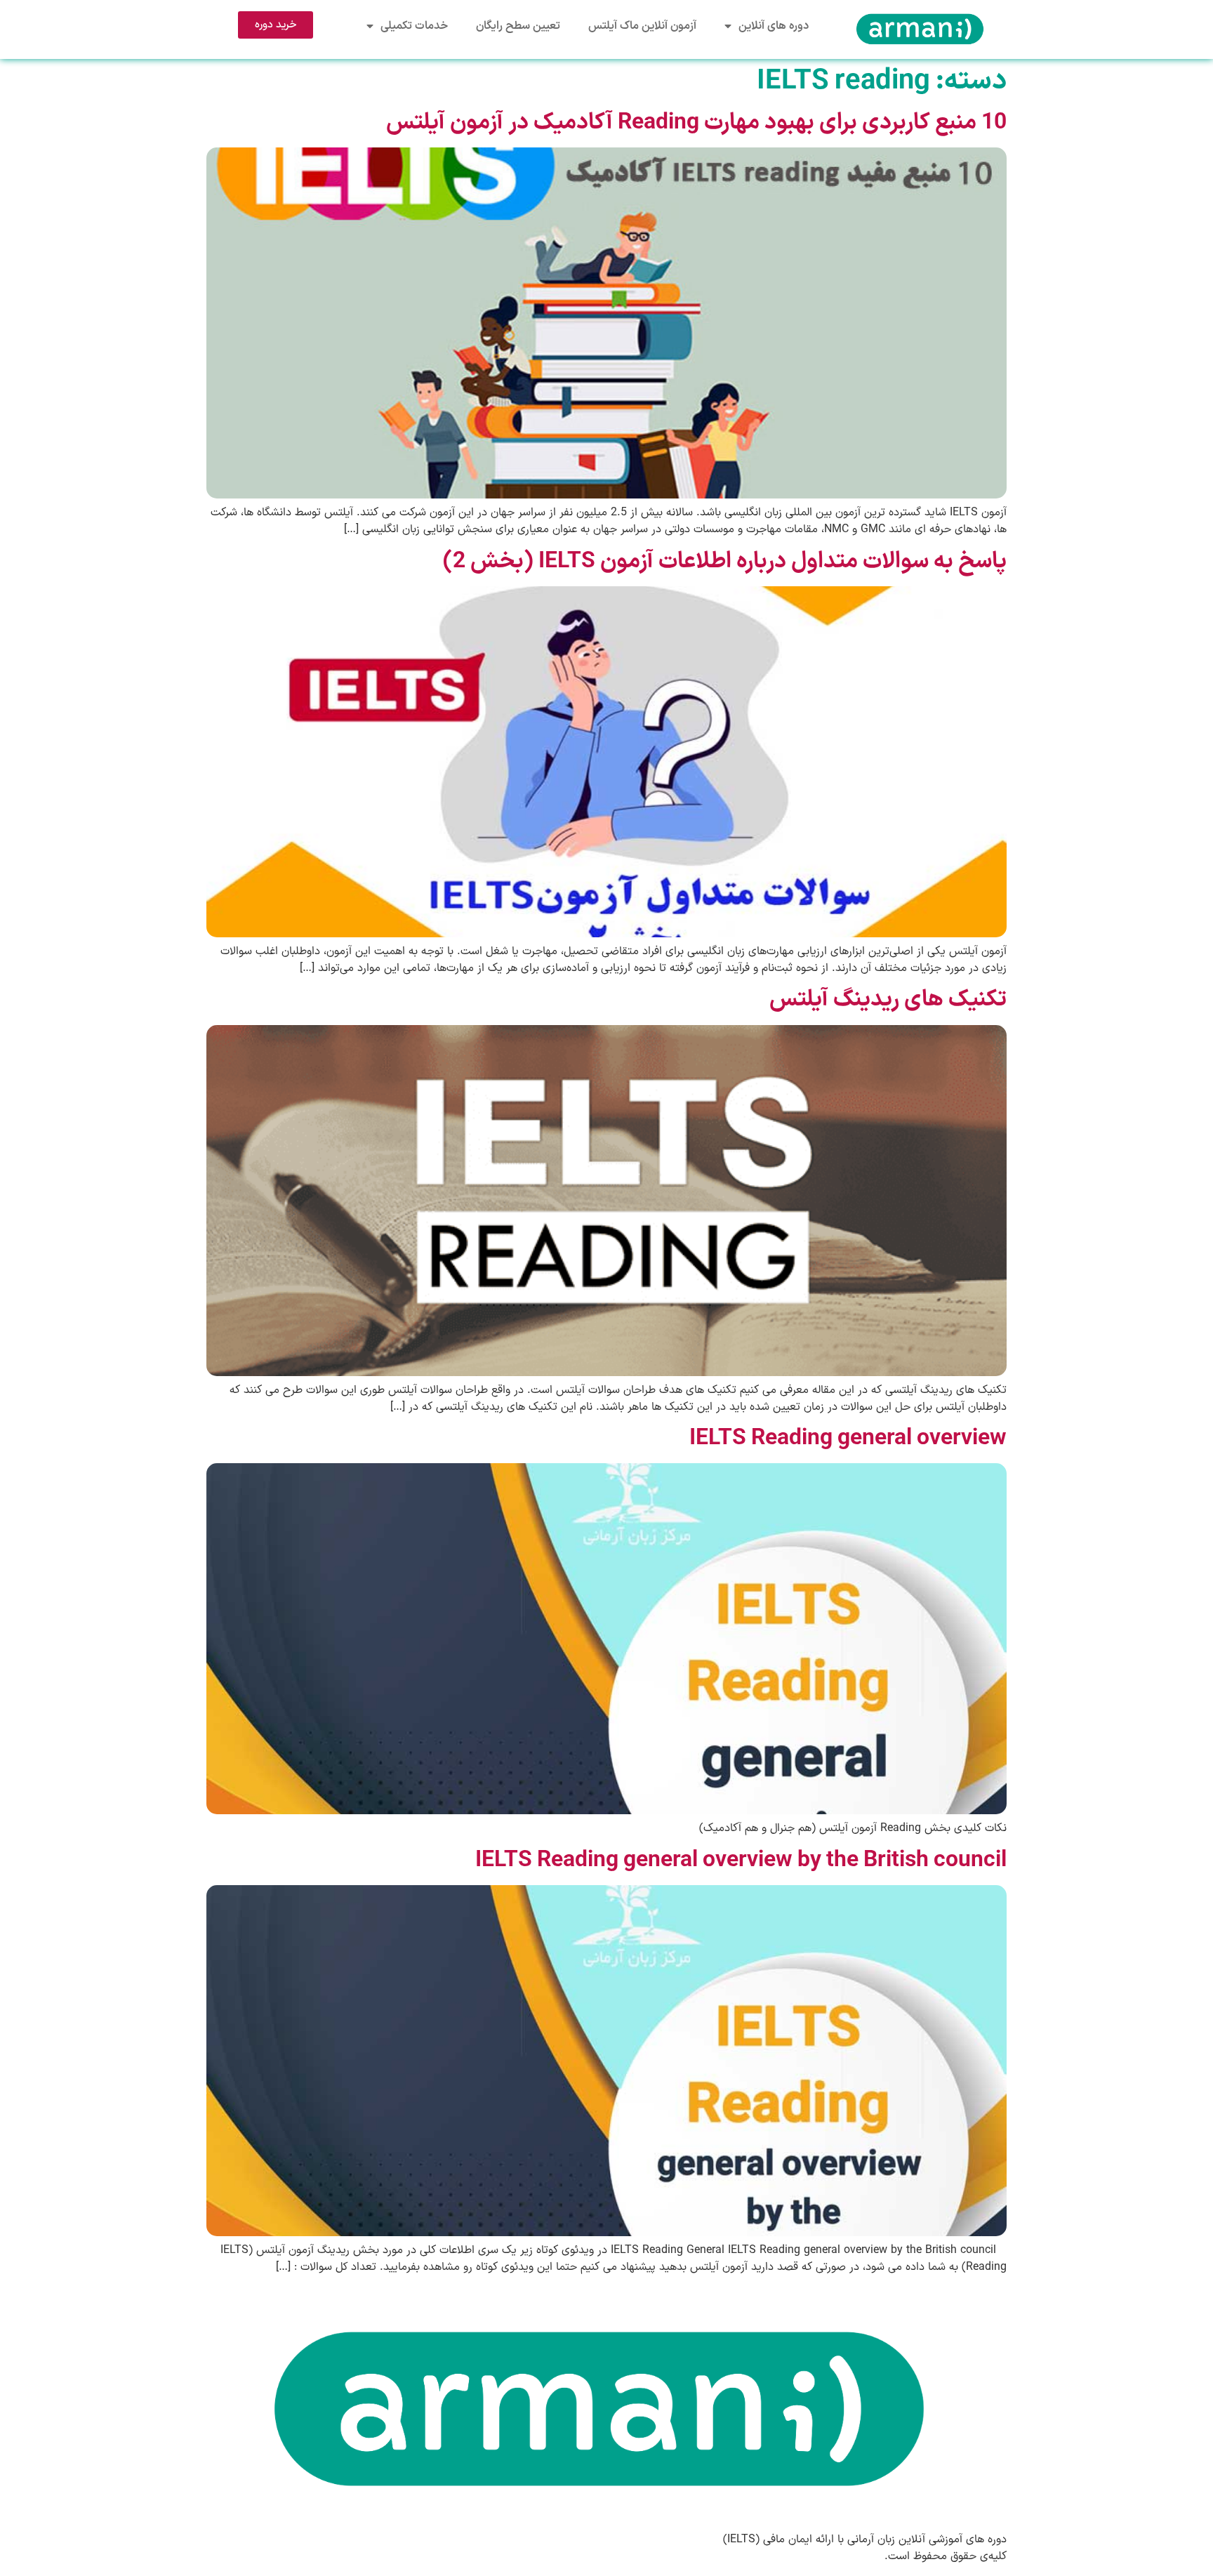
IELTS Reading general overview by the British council (741, 1861)
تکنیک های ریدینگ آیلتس (888, 1000)
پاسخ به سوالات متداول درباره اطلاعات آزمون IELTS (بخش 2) (725, 562)
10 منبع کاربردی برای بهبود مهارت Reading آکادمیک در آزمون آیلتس (696, 123)
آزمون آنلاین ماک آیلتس (642, 26)
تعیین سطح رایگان (518, 26)
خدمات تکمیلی (414, 26)
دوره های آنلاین (774, 26)
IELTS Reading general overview (848, 1439)
